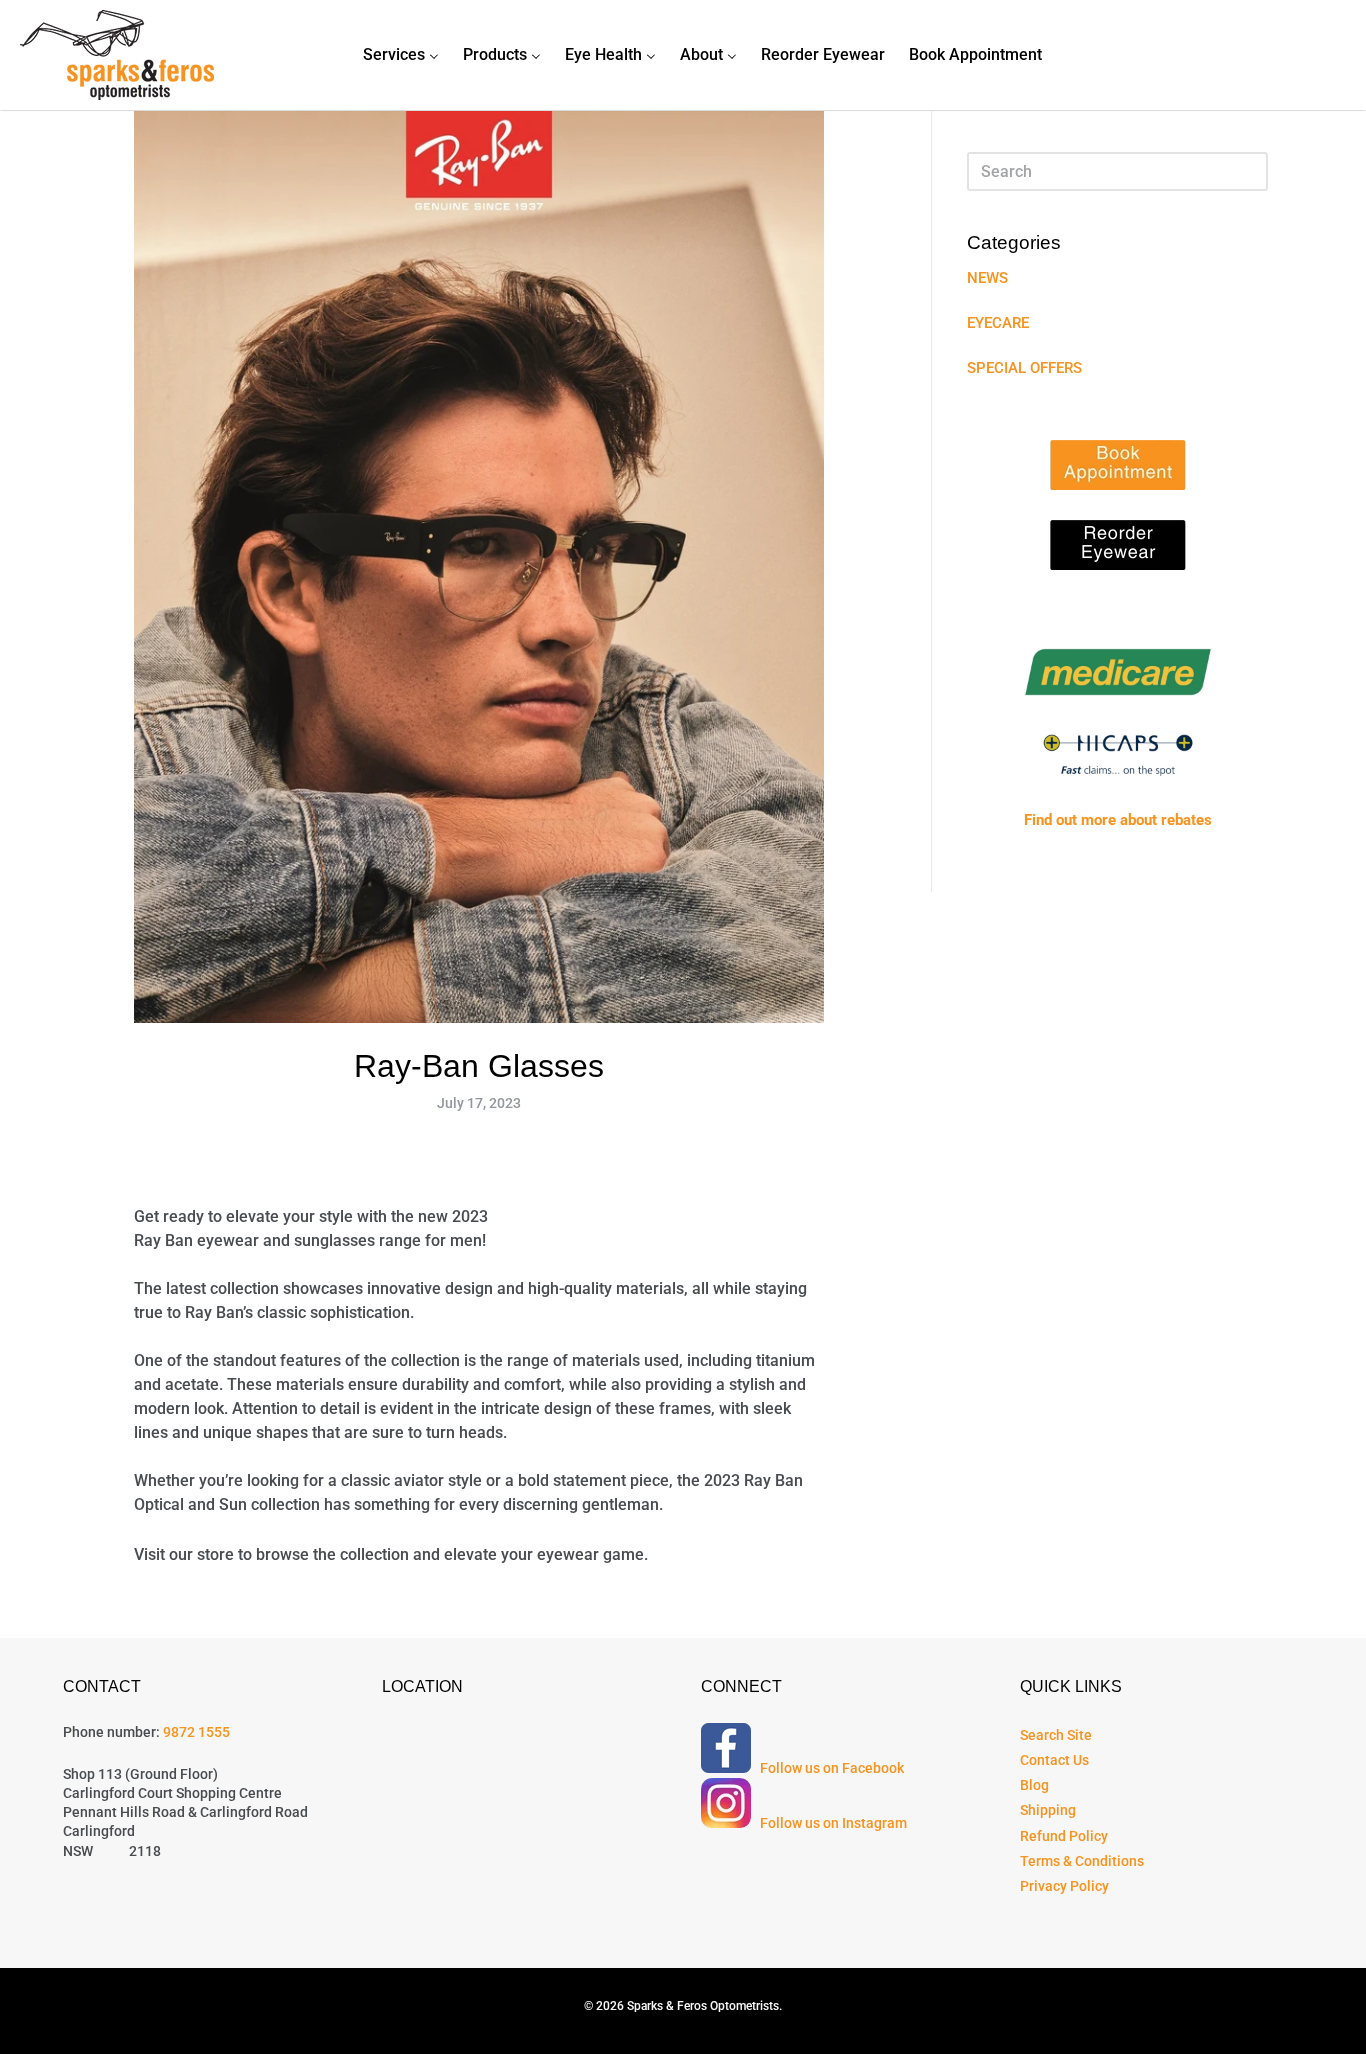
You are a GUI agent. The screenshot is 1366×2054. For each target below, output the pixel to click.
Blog (1034, 1785)
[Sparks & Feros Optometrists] (117, 55)
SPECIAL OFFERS (1024, 368)
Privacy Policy (1064, 1886)
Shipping (1048, 1810)
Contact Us (1054, 1760)
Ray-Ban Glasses (479, 1066)
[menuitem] (401, 55)
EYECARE (998, 323)
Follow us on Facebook (829, 1768)
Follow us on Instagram (830, 1823)
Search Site (1056, 1735)
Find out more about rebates (1118, 820)
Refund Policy (1064, 1836)
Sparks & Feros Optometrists (703, 2006)
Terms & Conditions (1082, 1861)
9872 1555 (196, 1732)
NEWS (987, 278)
